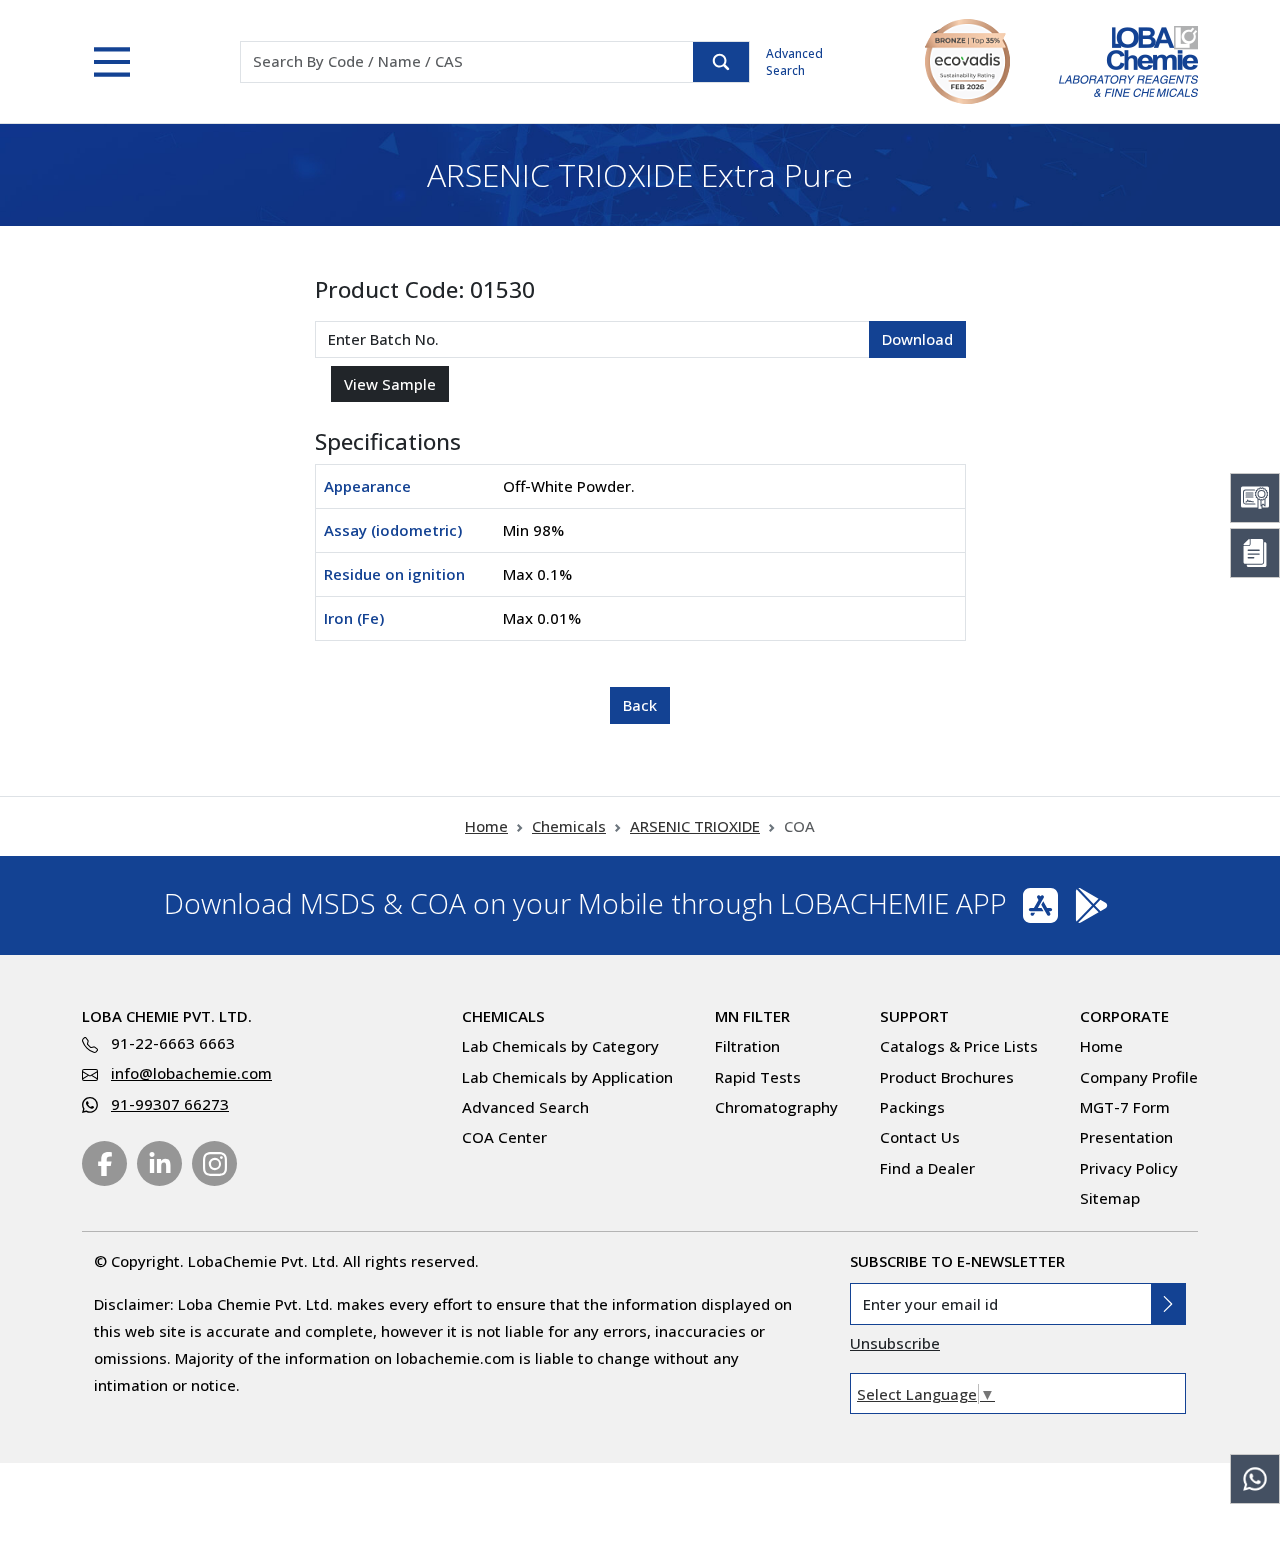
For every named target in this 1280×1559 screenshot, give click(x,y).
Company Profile (1139, 1077)
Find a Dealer (927, 1168)
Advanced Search (794, 62)
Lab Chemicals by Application (567, 1077)
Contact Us (920, 1137)
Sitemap (1110, 1198)
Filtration (747, 1046)
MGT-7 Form (1125, 1107)
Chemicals (569, 826)
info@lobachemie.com (191, 1073)
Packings (912, 1107)
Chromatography (776, 1107)
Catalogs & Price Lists (959, 1046)
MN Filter (752, 1016)
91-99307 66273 (170, 1104)
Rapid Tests (758, 1077)
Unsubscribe (895, 1343)
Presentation (1126, 1137)
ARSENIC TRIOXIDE (695, 826)
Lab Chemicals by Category (560, 1046)
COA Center (504, 1137)
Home (486, 826)
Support (914, 1016)
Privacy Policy (1129, 1168)
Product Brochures (947, 1077)
